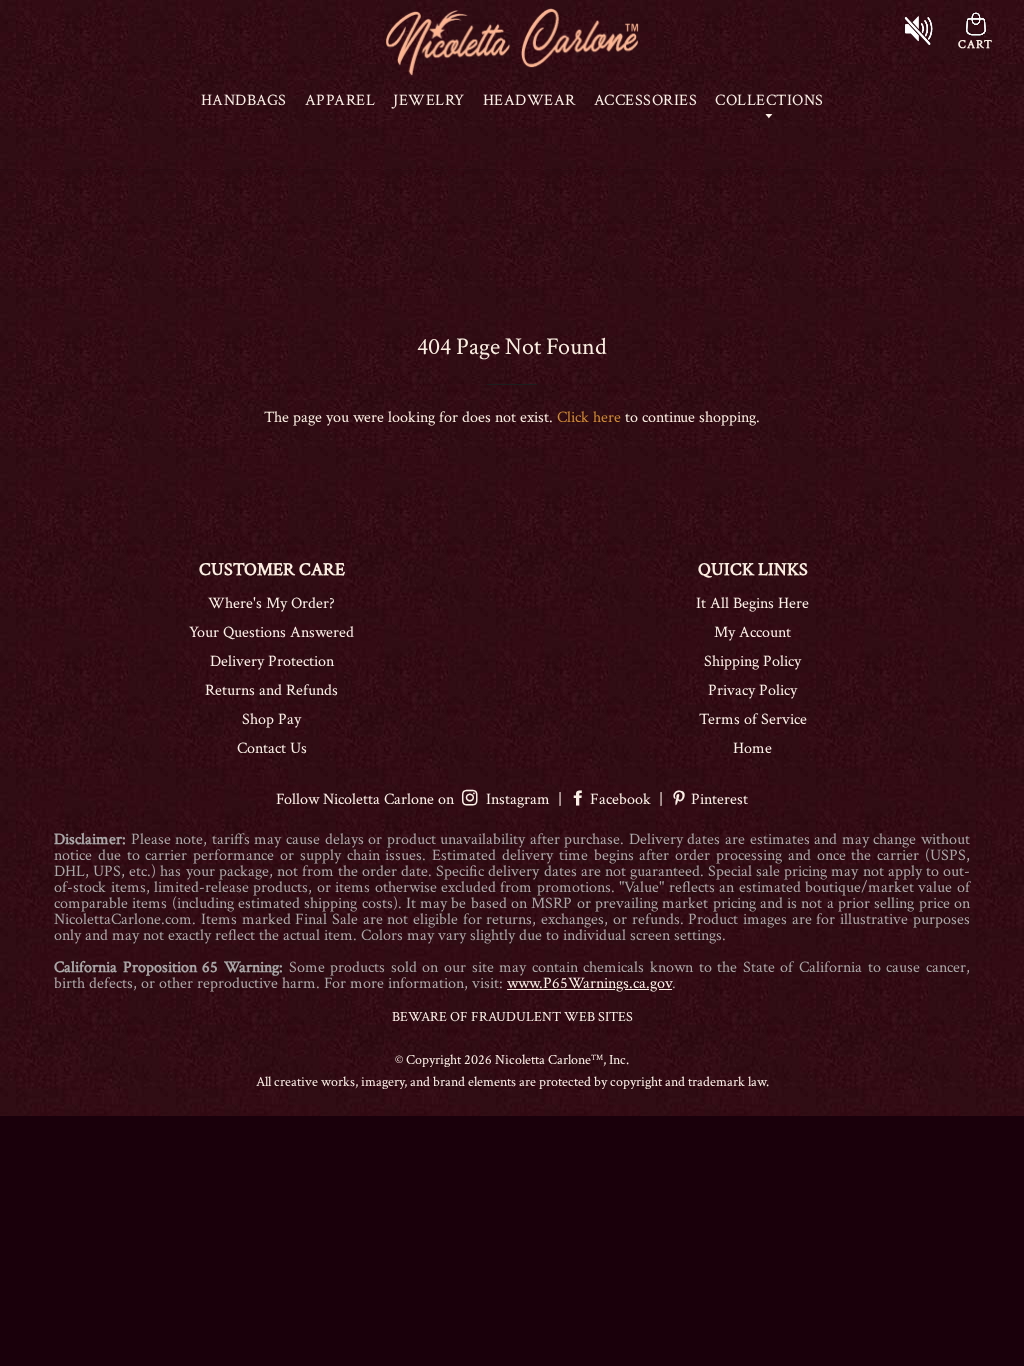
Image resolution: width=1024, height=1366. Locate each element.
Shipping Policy (752, 661)
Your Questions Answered (271, 632)
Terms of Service (753, 719)
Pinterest (717, 799)
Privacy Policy (752, 690)
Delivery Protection (272, 661)
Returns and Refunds (271, 690)
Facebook (620, 799)
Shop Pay (271, 719)
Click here (589, 417)
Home (752, 748)
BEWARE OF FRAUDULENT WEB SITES (512, 1017)
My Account (752, 632)
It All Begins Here (752, 603)
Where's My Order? (271, 603)
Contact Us (272, 748)
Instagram (514, 799)
